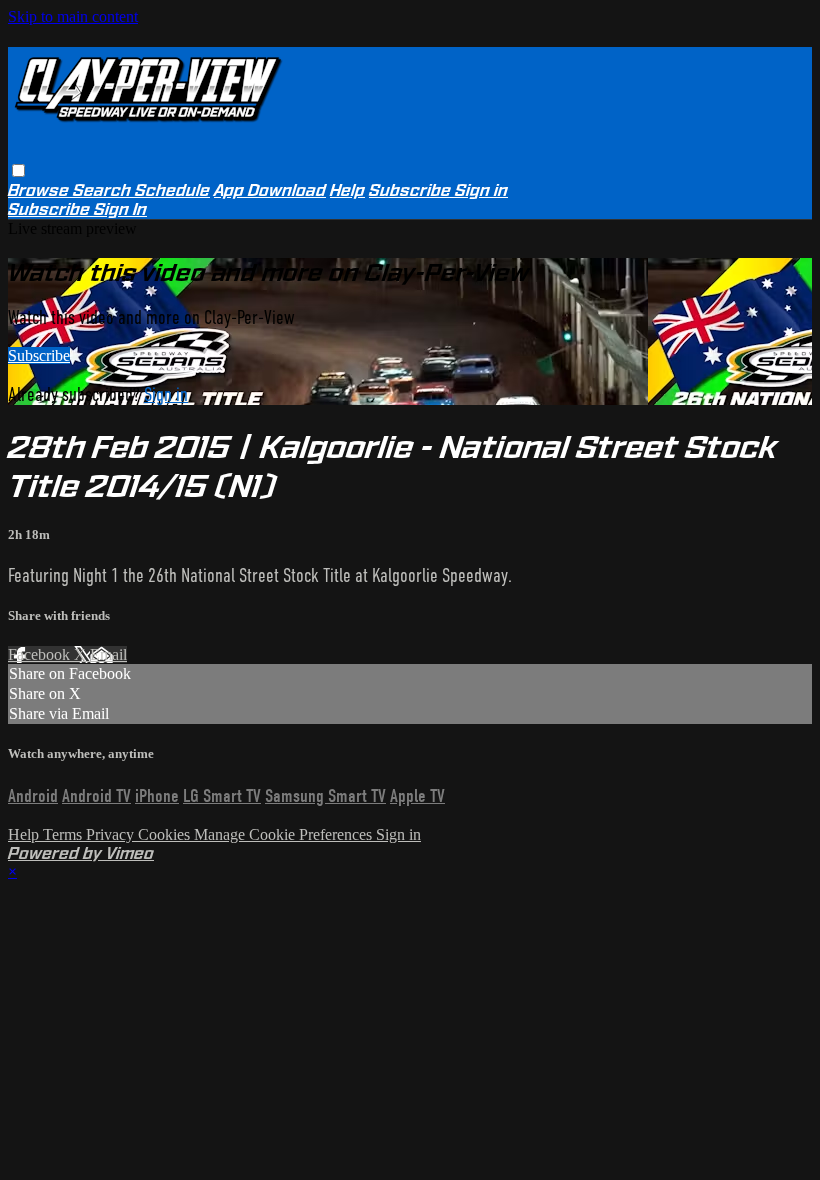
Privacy (112, 834)
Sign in (481, 190)
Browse (40, 190)
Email (108, 654)
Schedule (172, 190)
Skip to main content (73, 16)
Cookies (166, 834)
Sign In (120, 209)
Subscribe (39, 355)
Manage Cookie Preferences (285, 834)
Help (347, 190)
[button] (18, 170)
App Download (270, 190)
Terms (64, 834)
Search (104, 190)
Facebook (41, 654)
